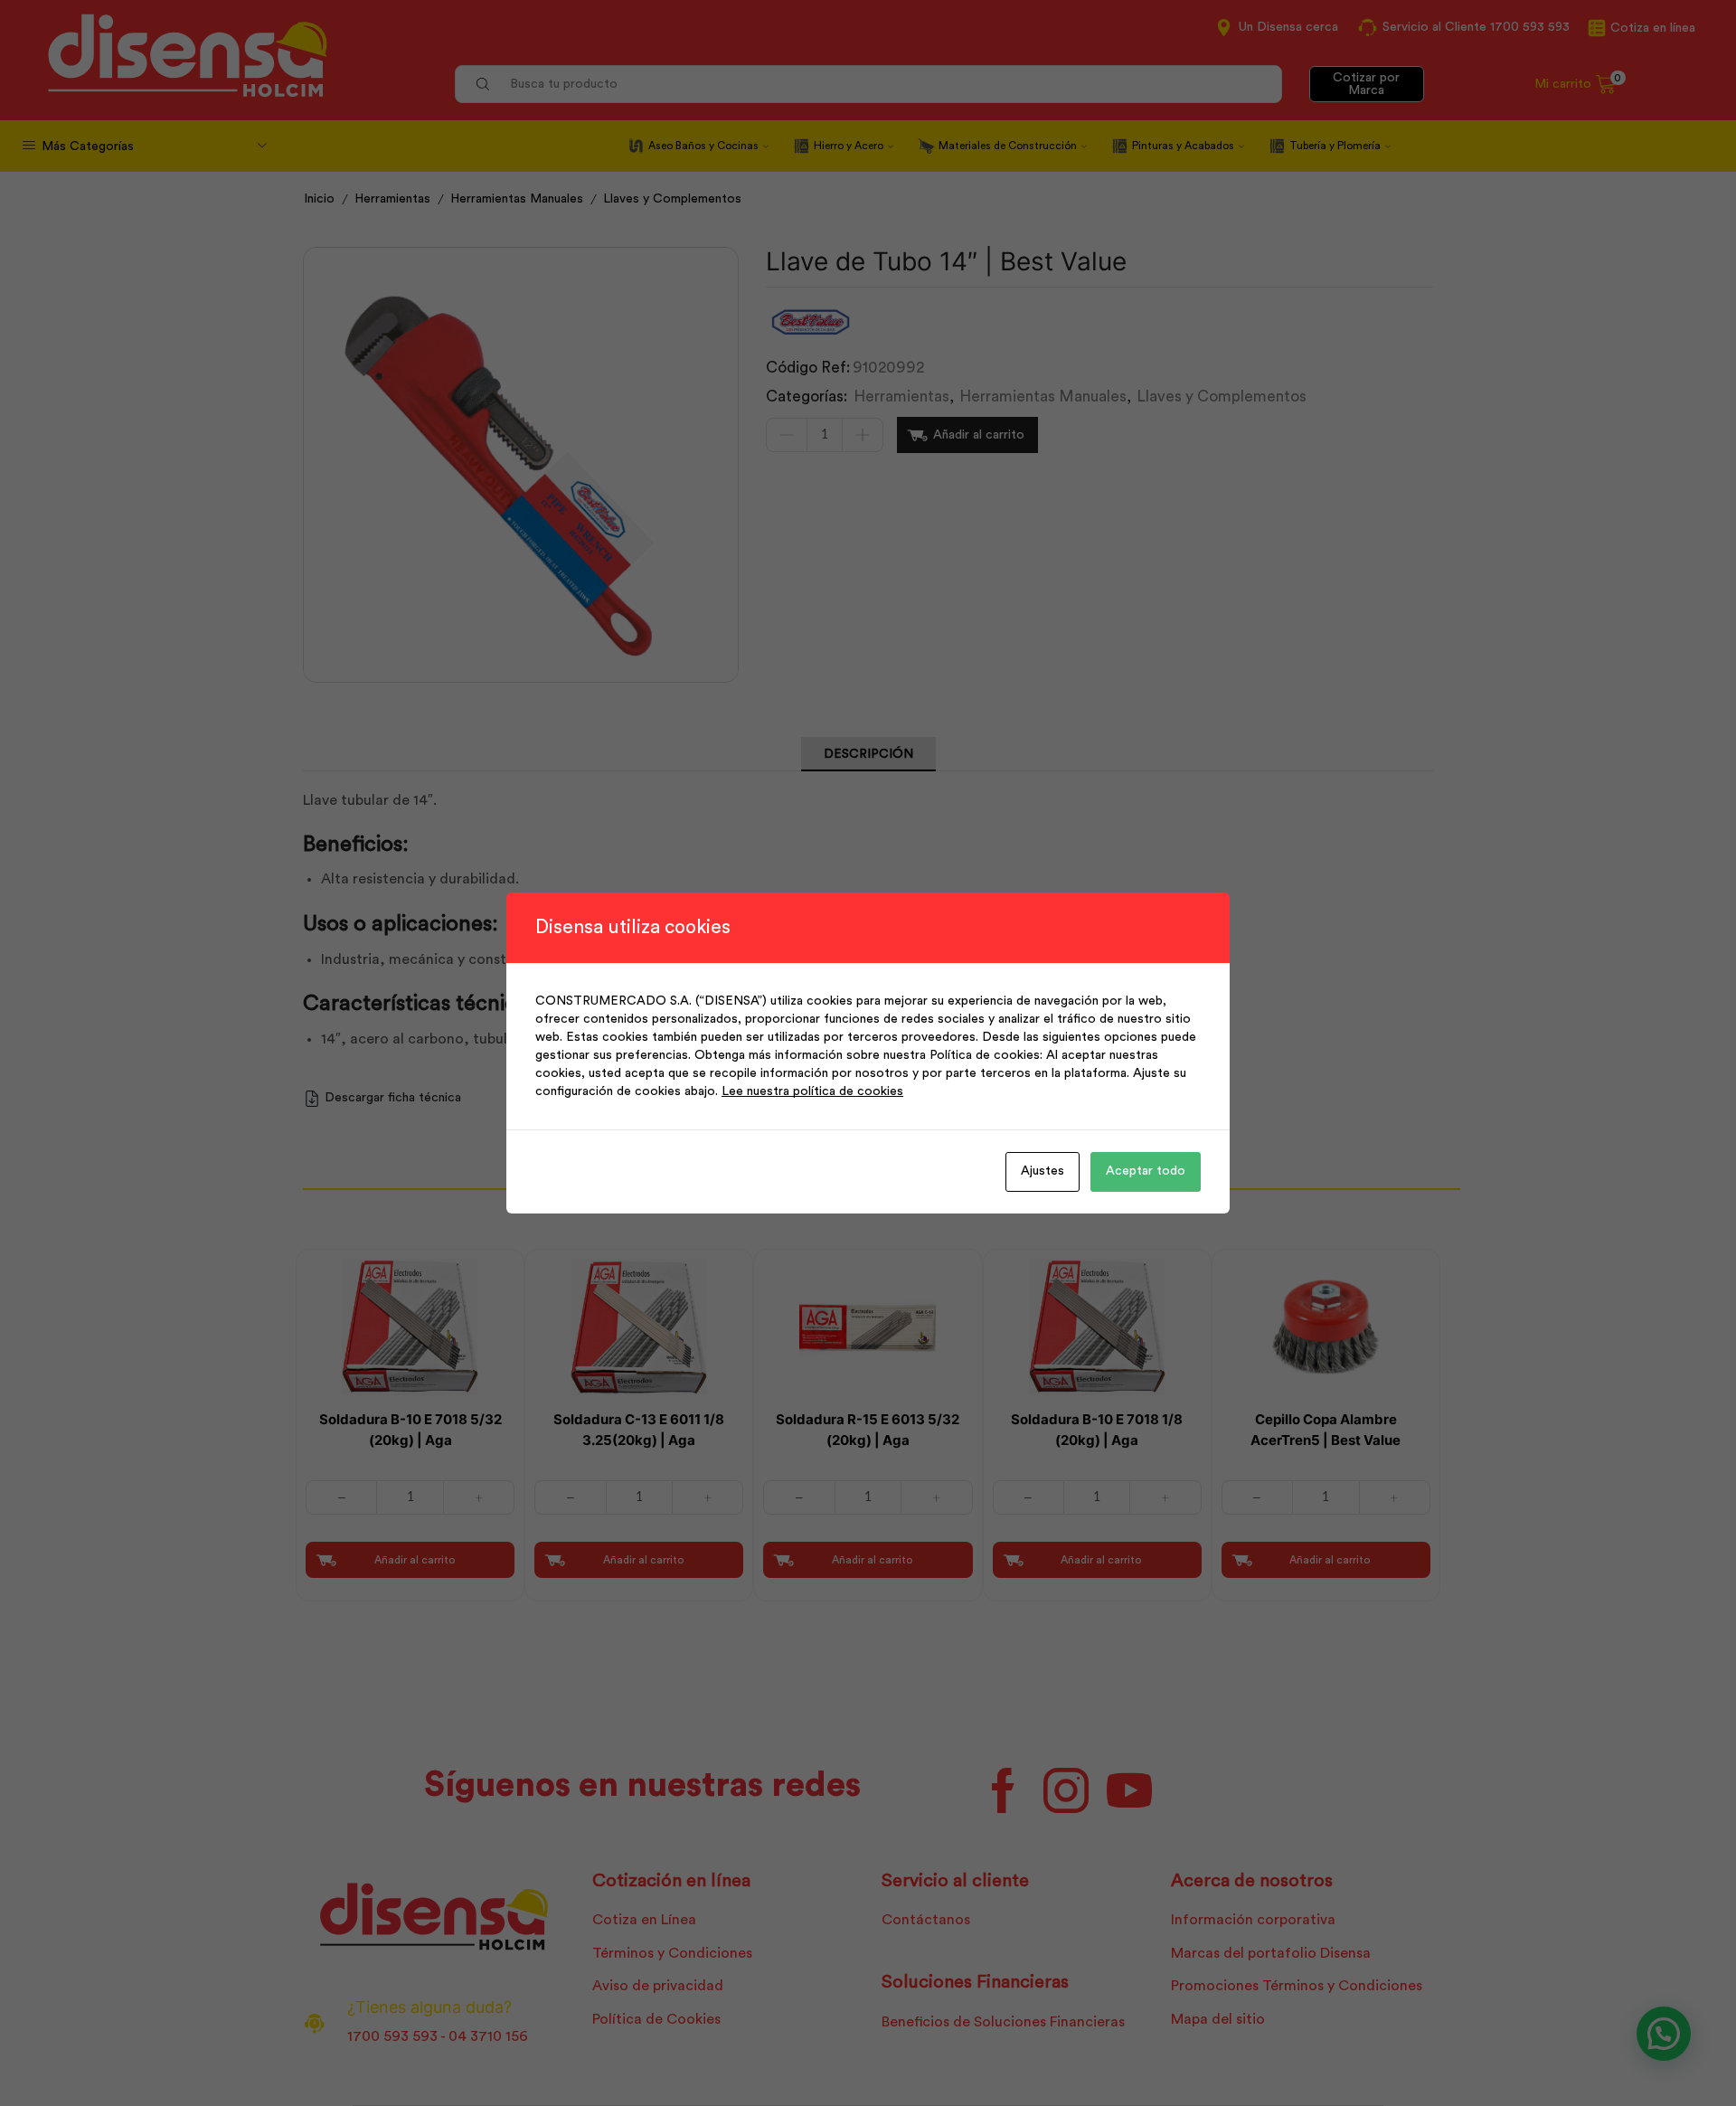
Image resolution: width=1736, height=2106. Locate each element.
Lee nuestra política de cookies (812, 1091)
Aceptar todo (1146, 1171)
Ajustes (1043, 1171)
